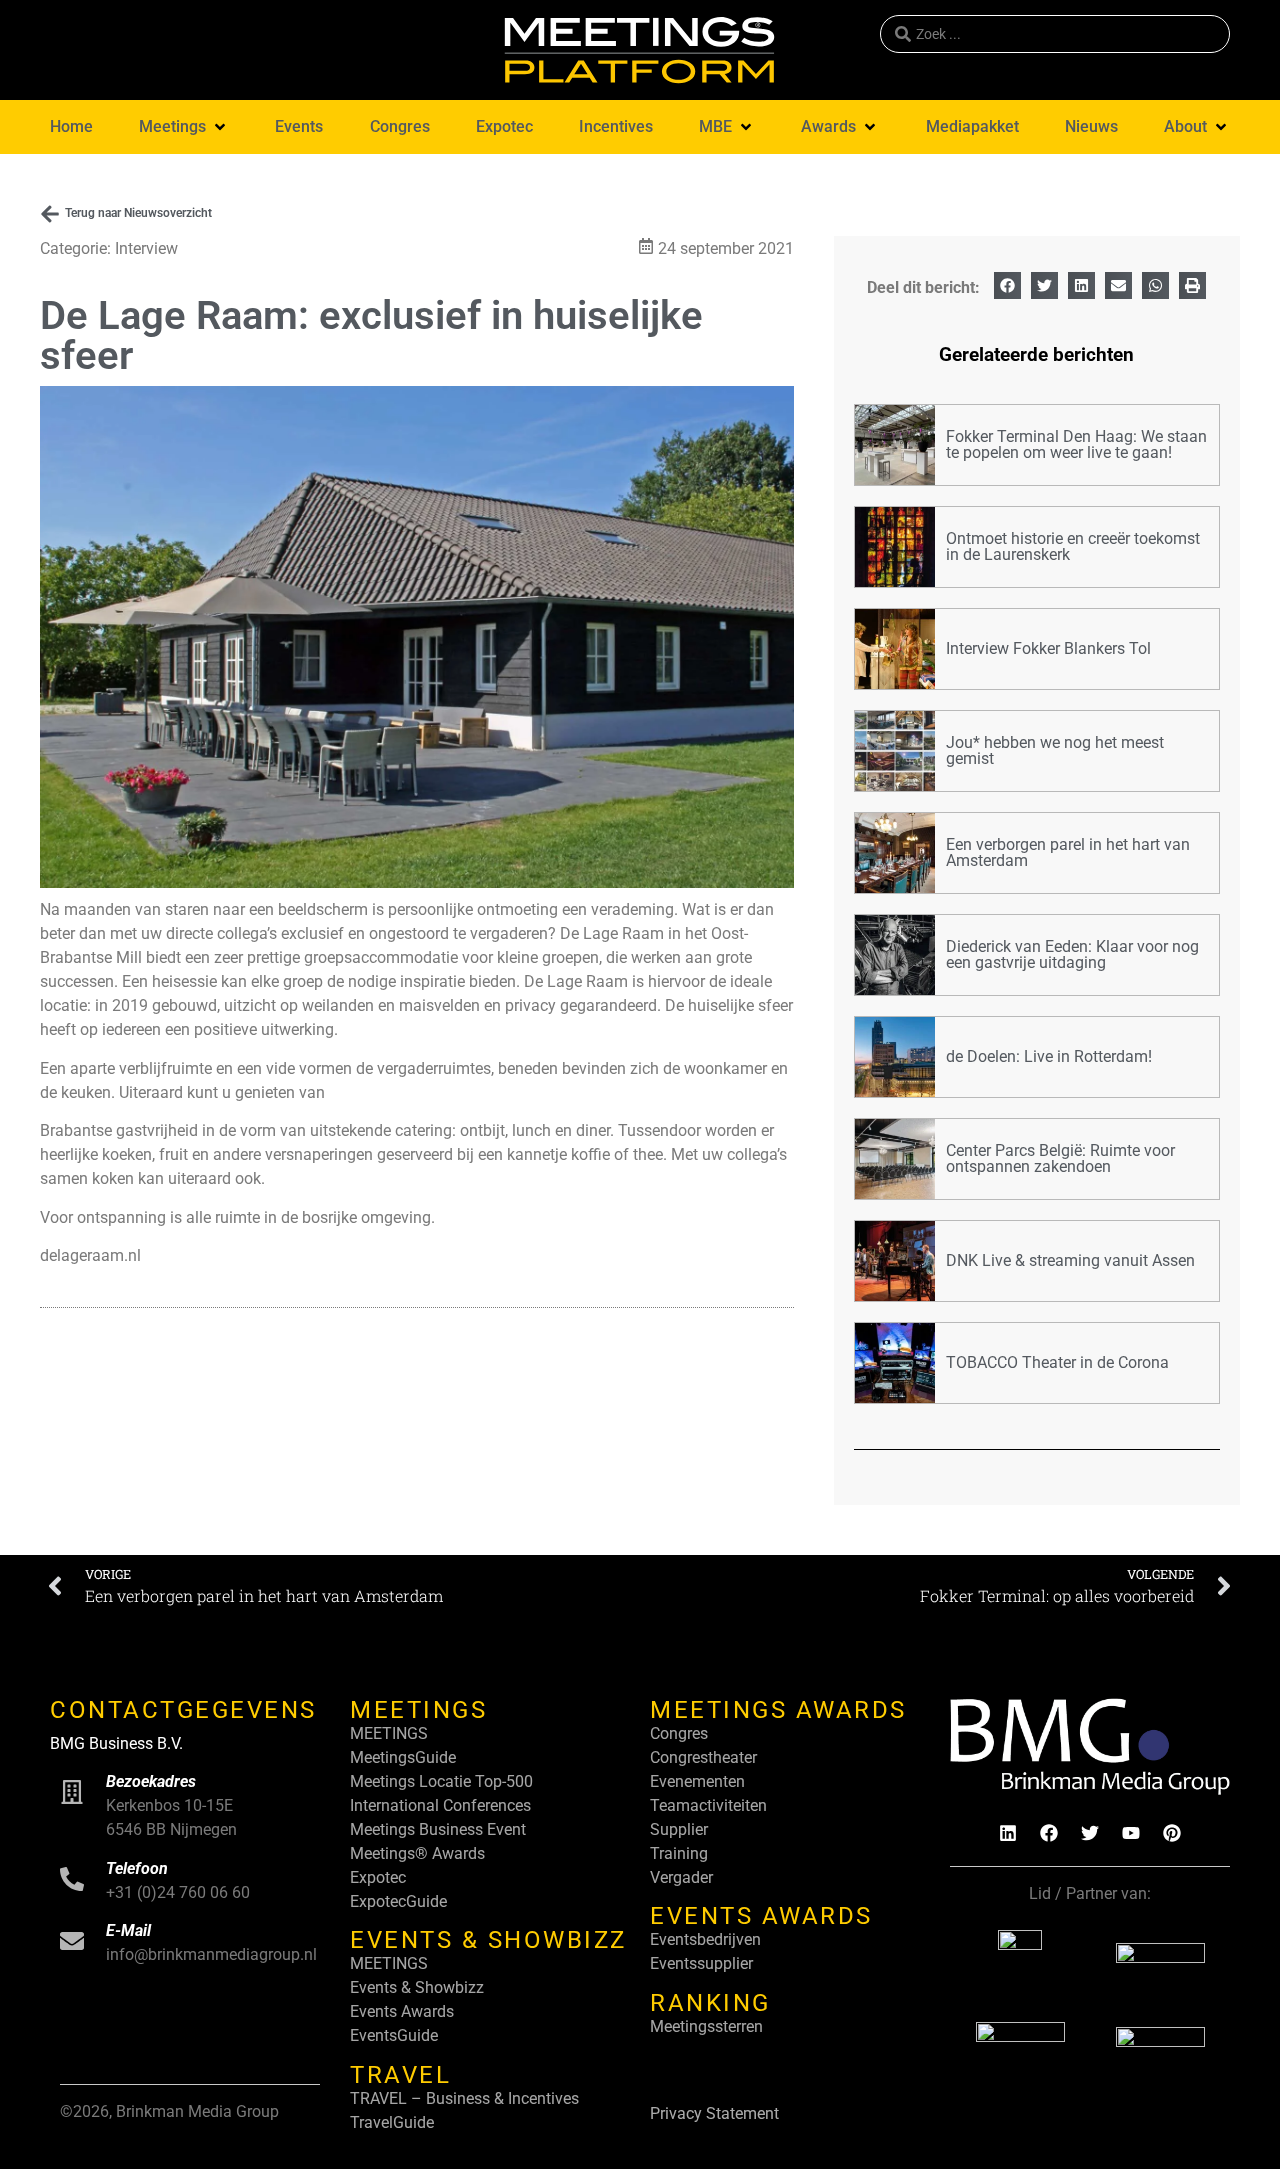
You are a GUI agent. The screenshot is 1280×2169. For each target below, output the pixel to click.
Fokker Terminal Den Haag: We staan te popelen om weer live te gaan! (1076, 444)
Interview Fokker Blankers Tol (1048, 648)
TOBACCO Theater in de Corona (1057, 1362)
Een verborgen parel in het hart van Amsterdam (1068, 852)
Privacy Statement (714, 2113)
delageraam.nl (90, 1255)
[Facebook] (1049, 1833)
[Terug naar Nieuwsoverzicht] (50, 214)
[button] (184, 127)
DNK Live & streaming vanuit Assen (1070, 1260)
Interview (146, 248)
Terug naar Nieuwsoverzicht (138, 213)
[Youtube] (1131, 1833)
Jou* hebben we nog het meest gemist (1055, 750)
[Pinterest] (1172, 1833)
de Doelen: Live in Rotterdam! (1049, 1056)
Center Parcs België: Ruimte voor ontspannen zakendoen (1060, 1158)
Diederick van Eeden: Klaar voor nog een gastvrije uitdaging (1072, 954)
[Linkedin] (1008, 1833)
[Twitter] (1090, 1833)
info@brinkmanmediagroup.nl (211, 1954)
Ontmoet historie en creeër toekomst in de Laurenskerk (1073, 546)
